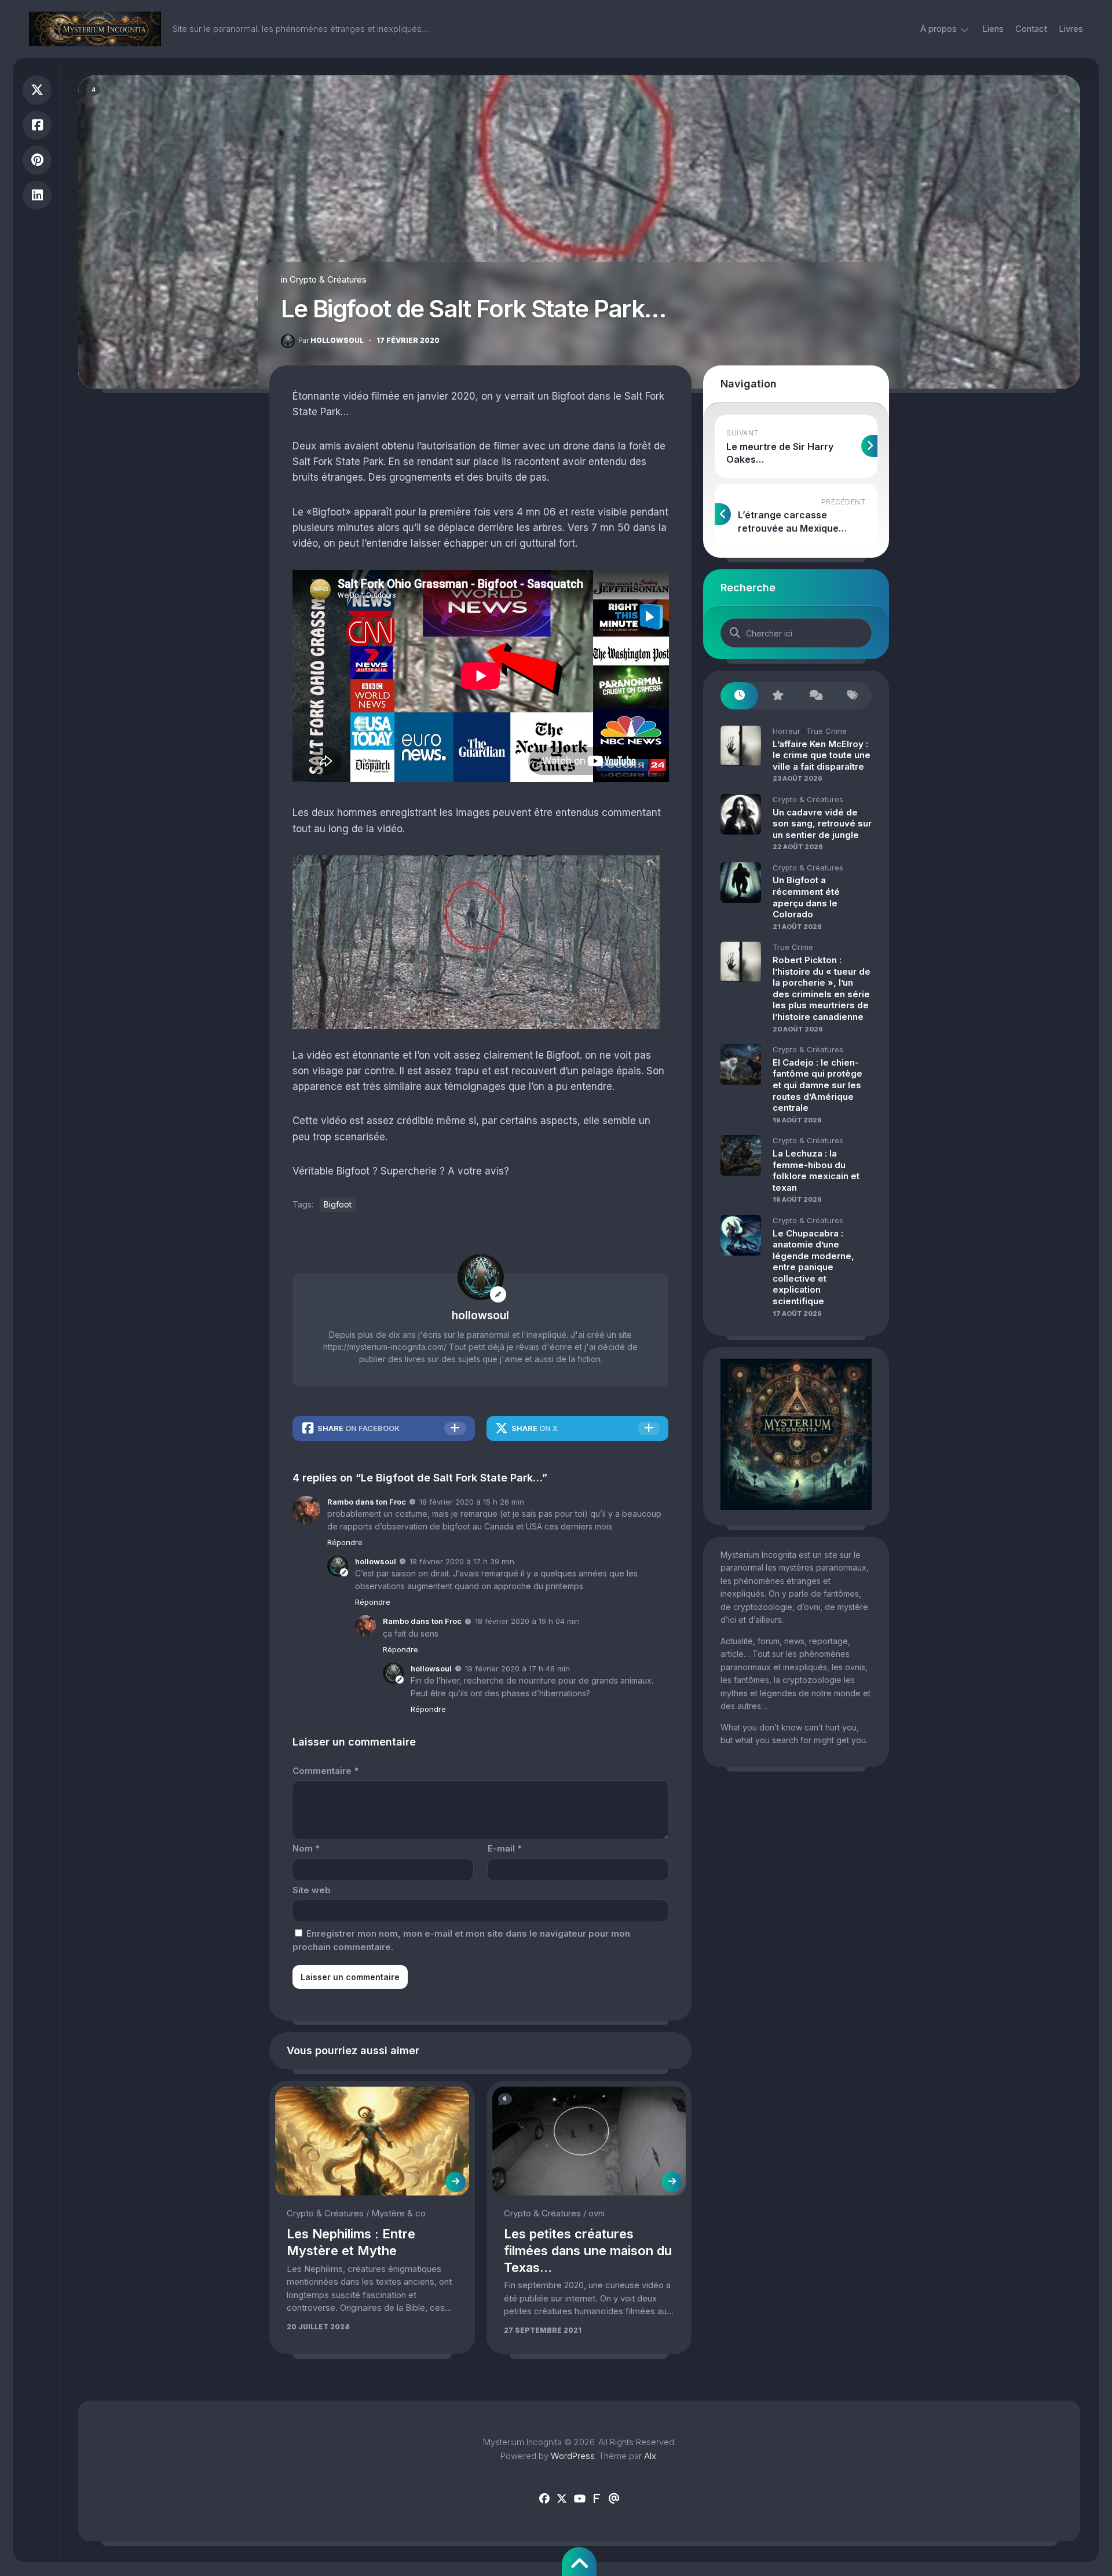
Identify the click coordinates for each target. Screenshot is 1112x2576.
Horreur (787, 731)
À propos (939, 29)
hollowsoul (331, 340)
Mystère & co (398, 2213)
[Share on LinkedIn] (37, 195)
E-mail (505, 1848)
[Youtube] (579, 2499)
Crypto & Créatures (328, 279)
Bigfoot (338, 1204)
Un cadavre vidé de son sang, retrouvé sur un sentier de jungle (822, 824)
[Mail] (614, 2499)
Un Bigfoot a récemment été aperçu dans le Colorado (806, 897)
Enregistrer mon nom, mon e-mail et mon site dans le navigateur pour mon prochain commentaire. (461, 1940)
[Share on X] (37, 90)
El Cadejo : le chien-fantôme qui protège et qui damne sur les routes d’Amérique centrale (817, 1085)
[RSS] (597, 2499)
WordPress (573, 2456)
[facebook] (544, 2499)
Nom (306, 1848)
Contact (1031, 29)
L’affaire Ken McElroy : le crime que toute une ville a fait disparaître (822, 755)
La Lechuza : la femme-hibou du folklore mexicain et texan (816, 1170)
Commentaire (325, 1771)
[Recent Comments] (815, 696)
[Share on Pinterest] (37, 160)
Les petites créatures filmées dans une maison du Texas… (588, 2250)
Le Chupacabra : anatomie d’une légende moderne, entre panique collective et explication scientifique (813, 1267)
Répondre (345, 1542)
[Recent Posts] (739, 696)
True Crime (826, 731)
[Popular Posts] (777, 696)
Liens (993, 29)
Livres (1071, 29)
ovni (597, 2213)
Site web (312, 1890)
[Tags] (853, 696)
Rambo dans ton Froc (367, 1502)
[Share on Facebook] (37, 125)
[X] (562, 2499)
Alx (650, 2456)
